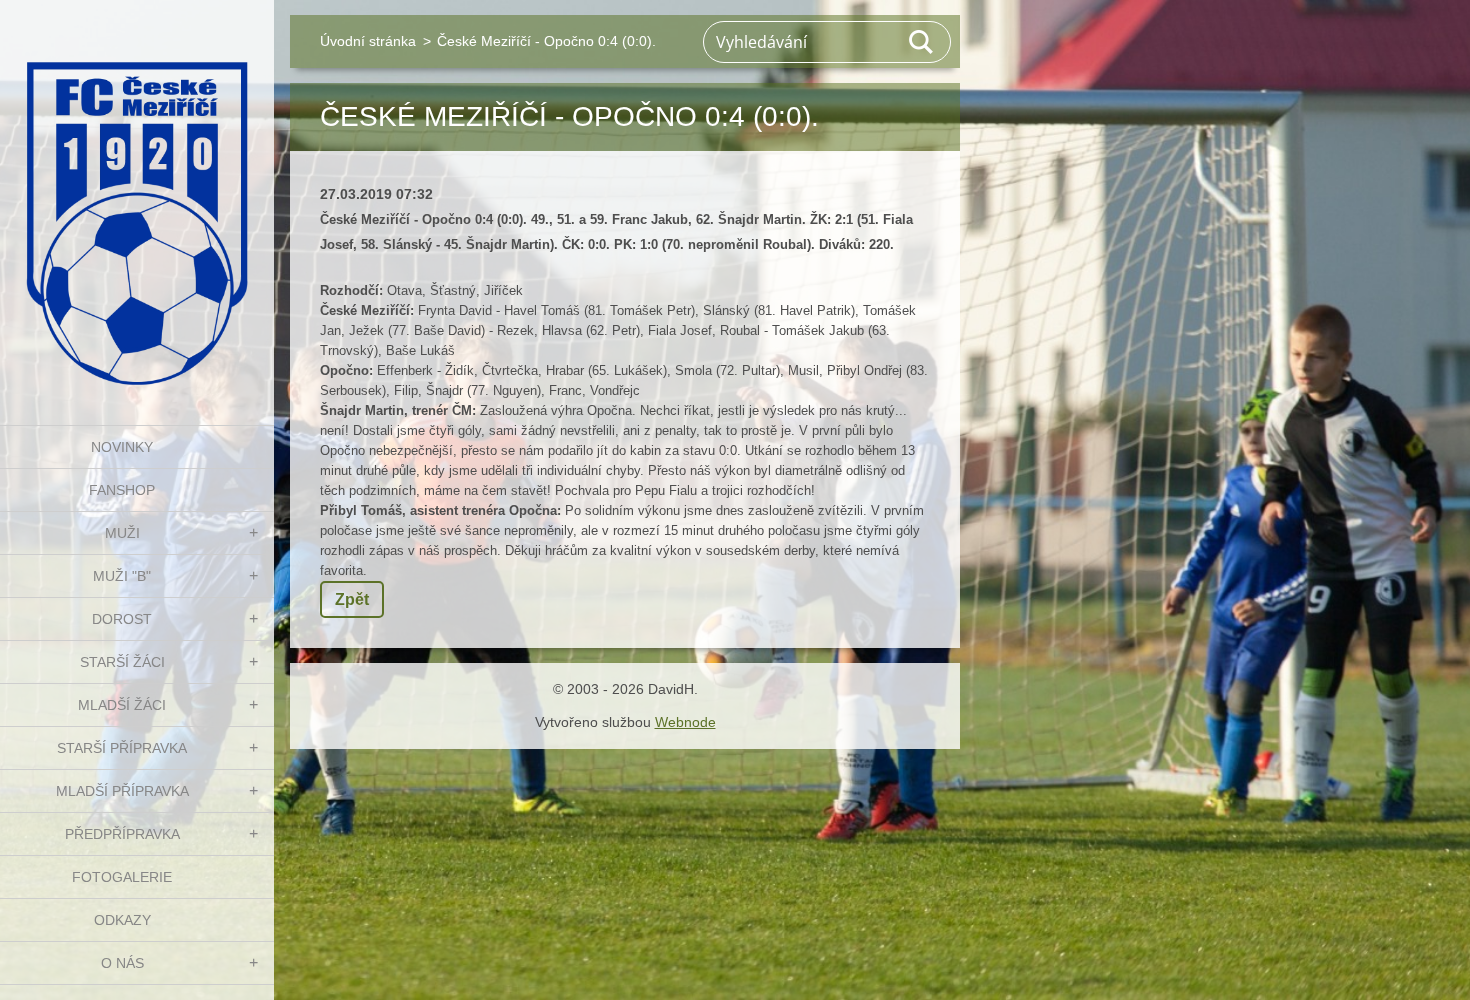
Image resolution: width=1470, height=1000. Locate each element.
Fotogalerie (122, 877)
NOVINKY (122, 447)
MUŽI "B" (122, 576)
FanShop (122, 490)
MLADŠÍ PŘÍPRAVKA (122, 791)
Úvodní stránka (368, 41)
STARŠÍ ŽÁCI (122, 662)
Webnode (685, 722)
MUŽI (122, 533)
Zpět (352, 599)
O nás (122, 963)
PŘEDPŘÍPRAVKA (122, 834)
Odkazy (122, 920)
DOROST (122, 619)
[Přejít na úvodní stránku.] (137, 200)
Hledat (922, 42)
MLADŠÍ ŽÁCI (122, 705)
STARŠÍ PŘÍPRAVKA (122, 748)
